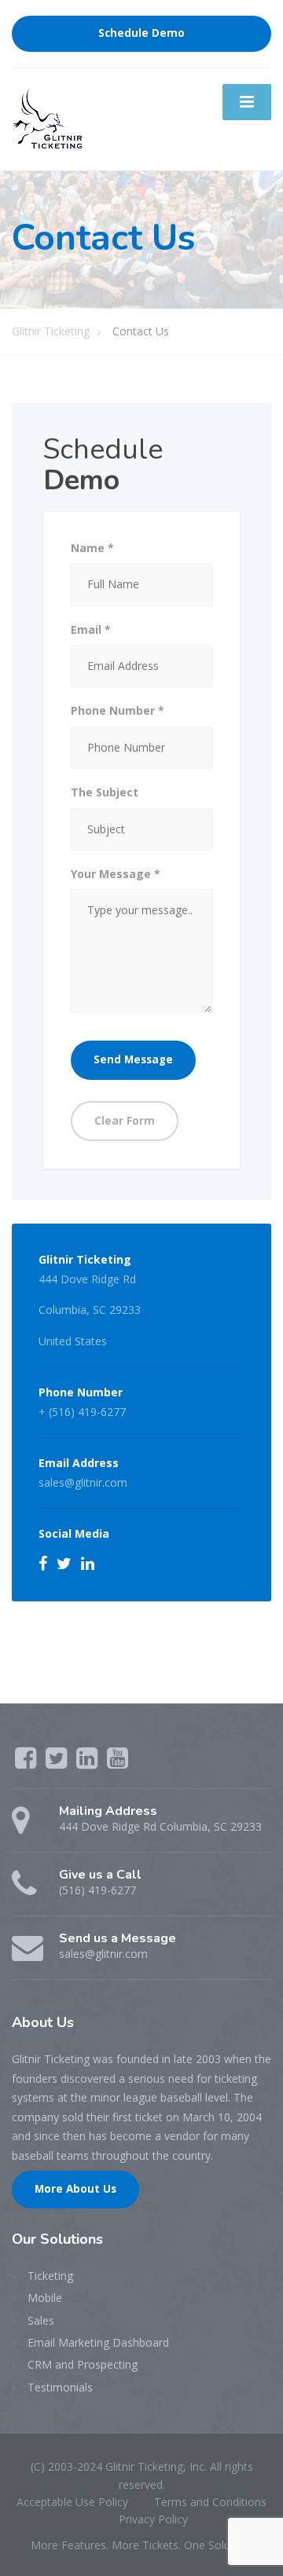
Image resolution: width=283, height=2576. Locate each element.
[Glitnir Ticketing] (47, 117)
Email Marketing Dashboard (98, 2342)
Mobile (45, 2298)
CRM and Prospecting (83, 2364)
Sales (41, 2320)
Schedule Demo (141, 33)
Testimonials (60, 2387)
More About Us (75, 2189)
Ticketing (50, 2276)
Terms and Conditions (210, 2502)
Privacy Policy (153, 2519)
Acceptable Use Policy (72, 2502)
